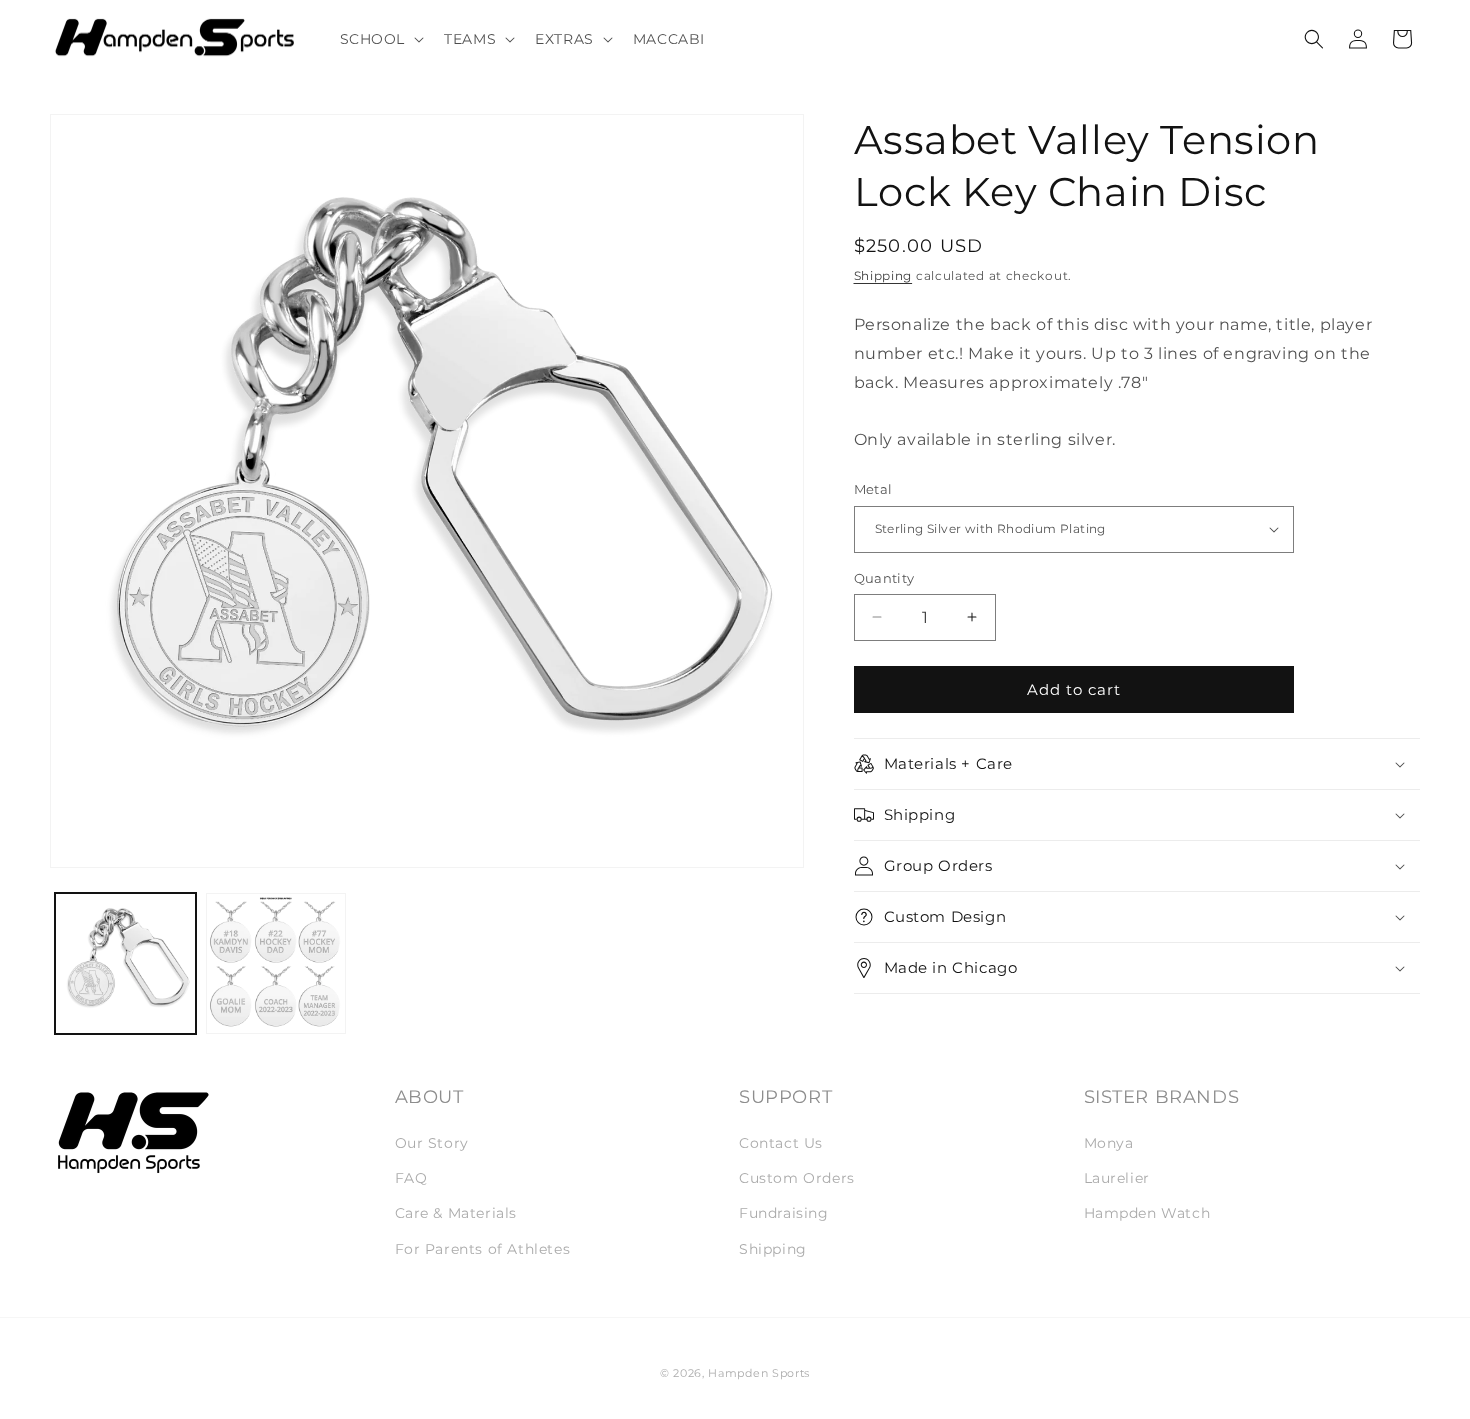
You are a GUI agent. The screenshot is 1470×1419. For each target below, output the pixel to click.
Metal (873, 489)
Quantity (884, 577)
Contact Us (781, 1143)
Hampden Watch (1147, 1213)
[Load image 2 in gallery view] (276, 962)
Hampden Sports (759, 1373)
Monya (1109, 1143)
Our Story (432, 1143)
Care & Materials (456, 1213)
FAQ (411, 1178)
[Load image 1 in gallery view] (125, 962)
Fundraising (784, 1213)
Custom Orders (797, 1178)
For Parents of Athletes (483, 1249)
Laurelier (1117, 1178)
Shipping (883, 275)
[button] (380, 39)
